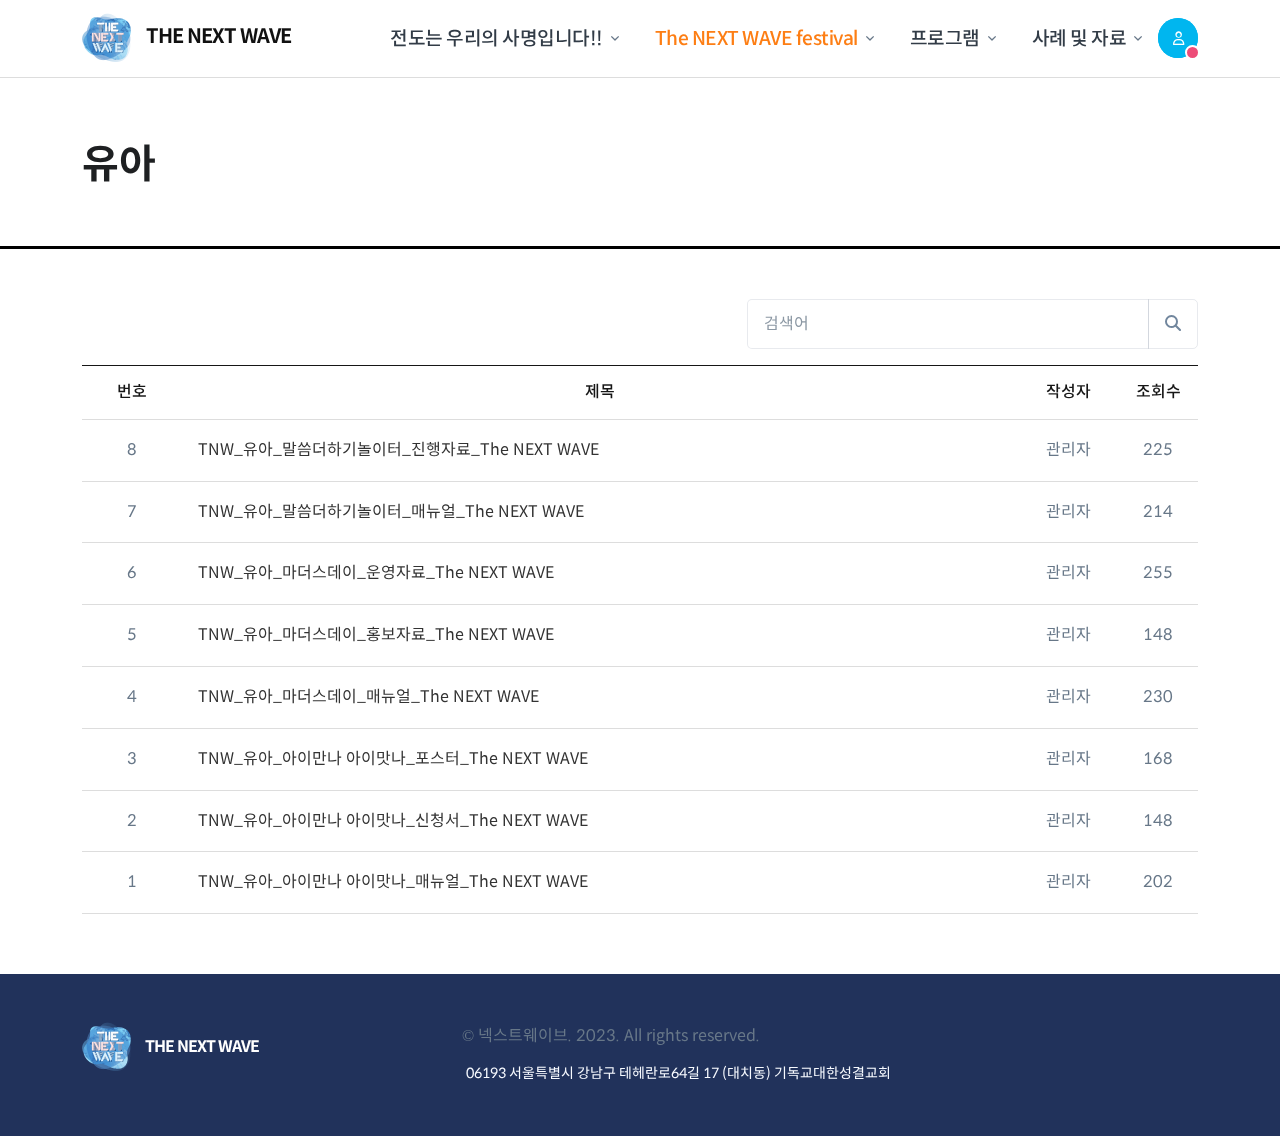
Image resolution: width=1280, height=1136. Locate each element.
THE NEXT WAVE (216, 37)
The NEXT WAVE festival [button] (756, 38)
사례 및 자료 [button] (1079, 38)
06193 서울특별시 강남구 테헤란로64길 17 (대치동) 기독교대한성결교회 (678, 1073)
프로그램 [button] (945, 38)
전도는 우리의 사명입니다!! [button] (496, 38)
